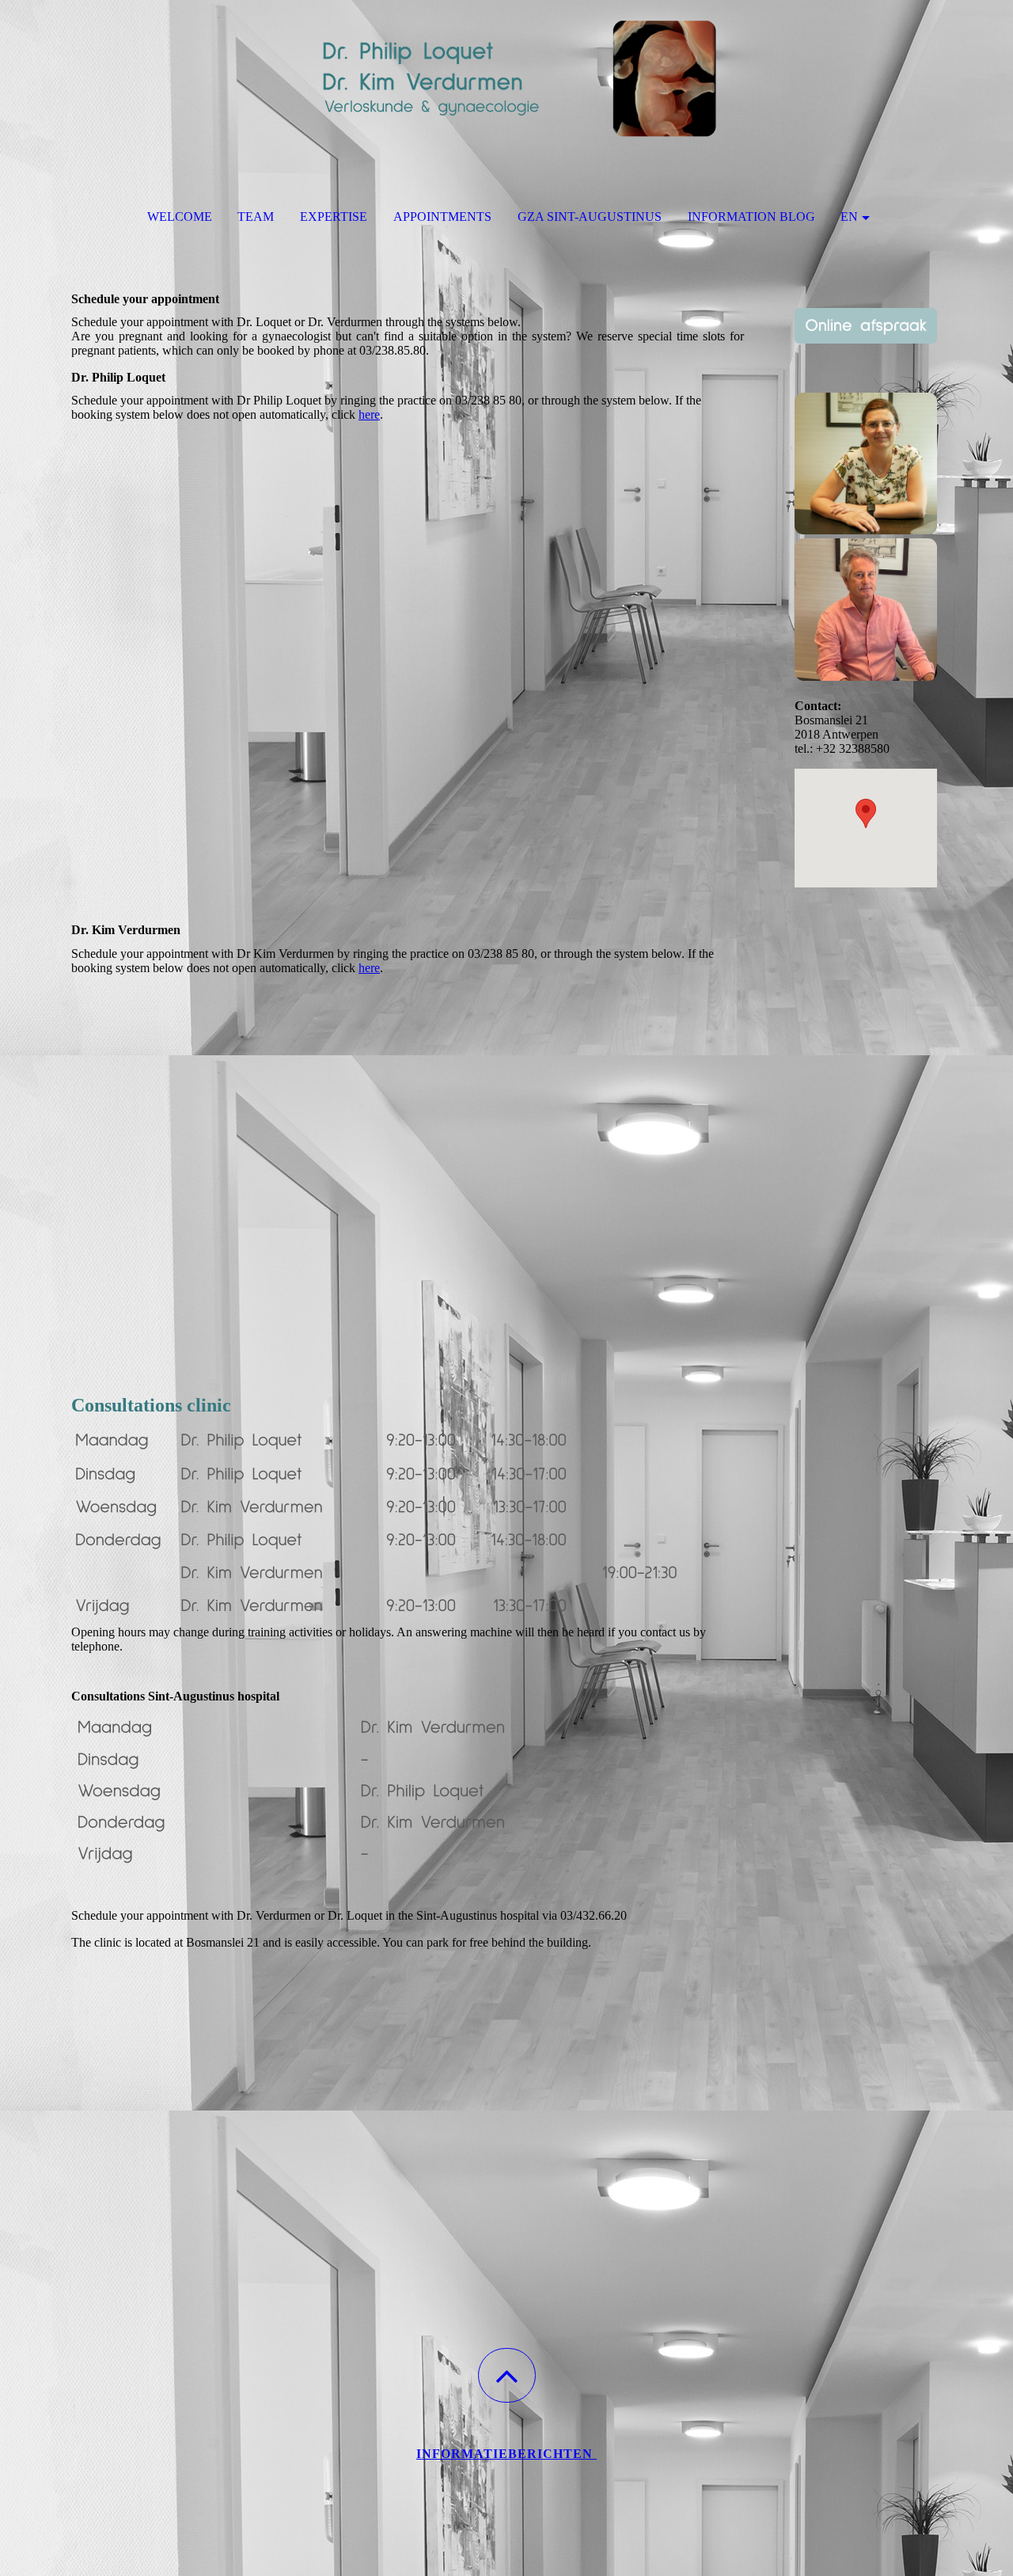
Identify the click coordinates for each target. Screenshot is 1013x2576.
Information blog (751, 217)
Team (256, 217)
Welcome (180, 217)
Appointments (442, 217)
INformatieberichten (506, 2454)
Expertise (334, 217)
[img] (506, 79)
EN (849, 217)
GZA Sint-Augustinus (590, 217)
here (369, 414)
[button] (507, 2375)
